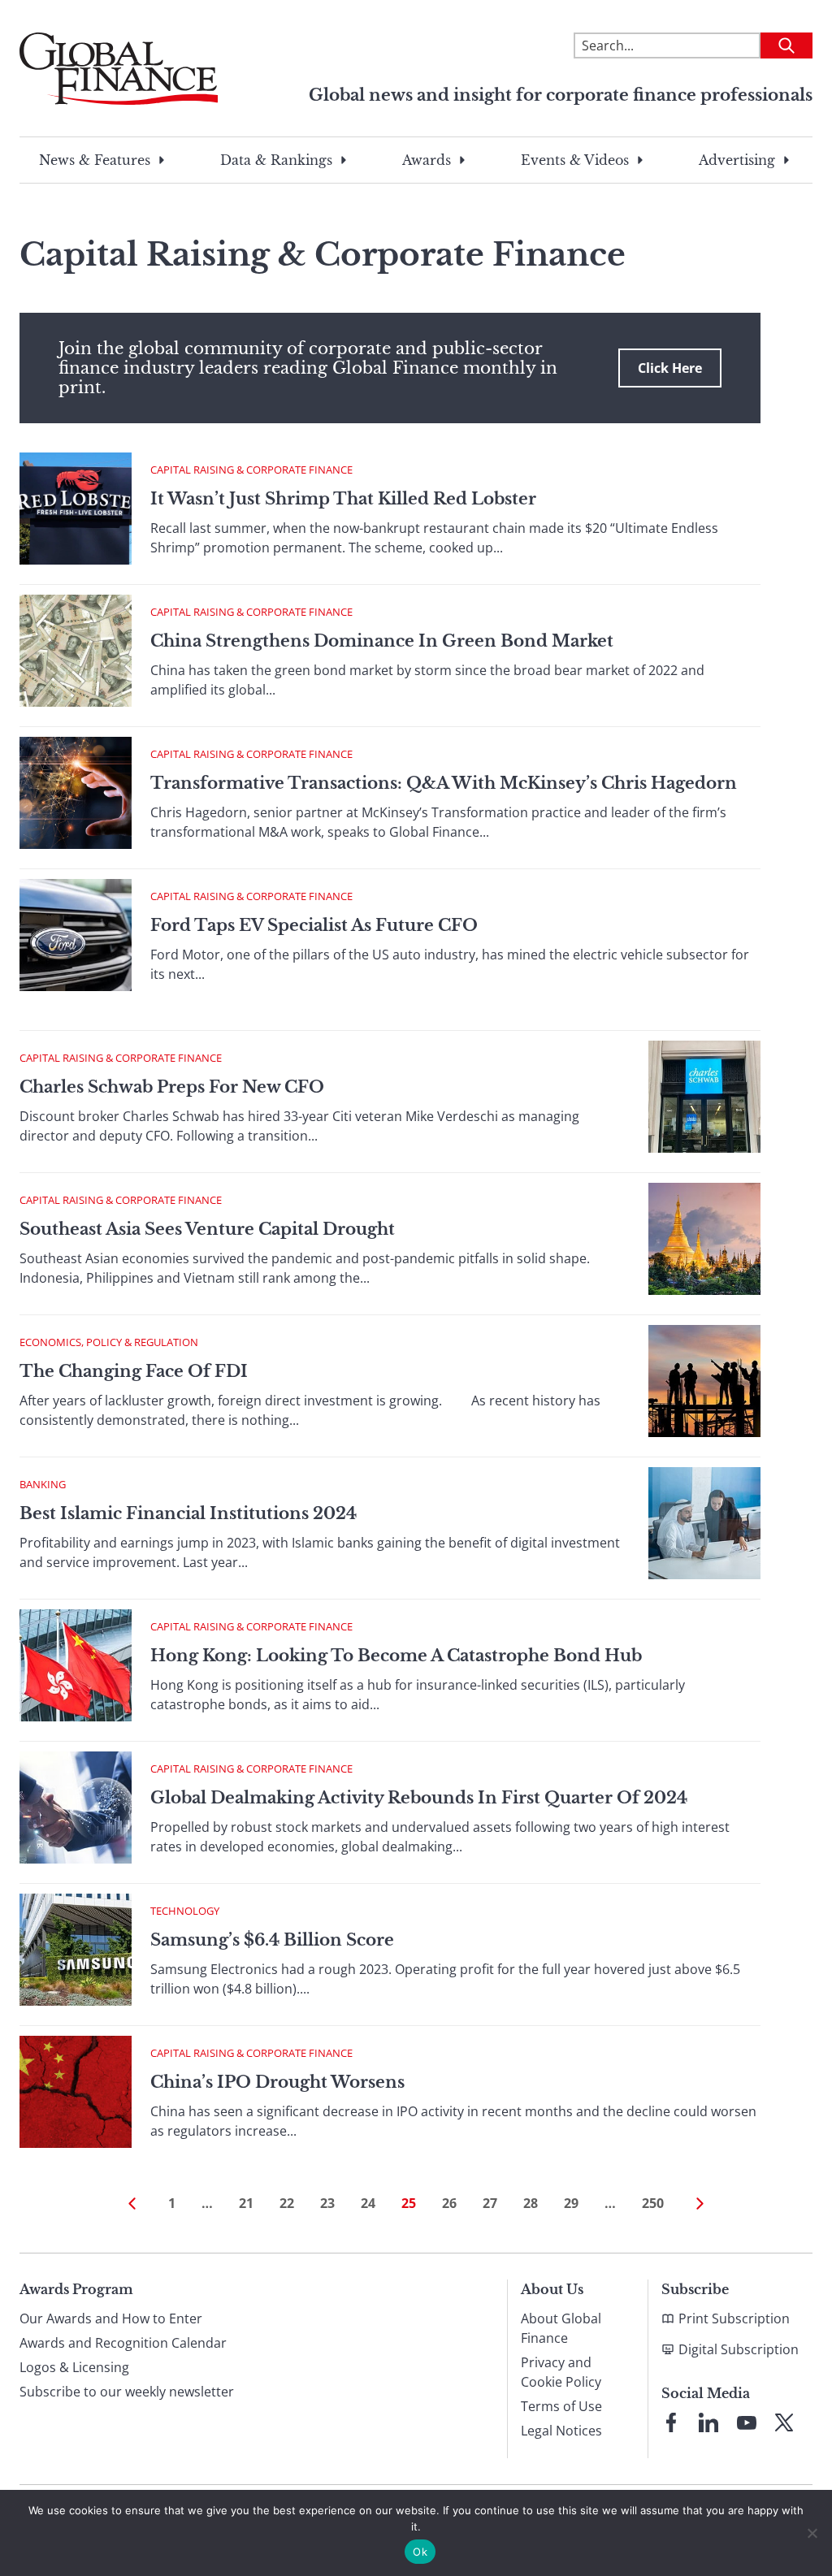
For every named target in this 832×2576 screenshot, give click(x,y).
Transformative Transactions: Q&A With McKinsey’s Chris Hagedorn (444, 783)
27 (490, 2203)
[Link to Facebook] (671, 2422)
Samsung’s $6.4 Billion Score (272, 1940)
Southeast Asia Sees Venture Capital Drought (207, 1229)
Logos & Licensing (74, 2367)
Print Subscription (734, 2318)
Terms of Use (561, 2406)
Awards (427, 160)
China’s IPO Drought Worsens (277, 2082)
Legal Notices (561, 2431)
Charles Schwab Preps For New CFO (172, 1087)
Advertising (737, 160)
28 (531, 2203)
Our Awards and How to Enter (111, 2318)
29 (571, 2203)
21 (246, 2203)
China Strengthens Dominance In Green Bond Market (382, 641)
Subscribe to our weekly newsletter (127, 2392)
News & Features (95, 160)
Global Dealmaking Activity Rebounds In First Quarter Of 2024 (419, 1798)
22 (287, 2203)
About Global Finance (561, 2328)
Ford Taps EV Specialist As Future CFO (314, 925)
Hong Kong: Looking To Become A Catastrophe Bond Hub (396, 1656)
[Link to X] (784, 2422)
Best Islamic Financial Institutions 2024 (188, 1513)
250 (653, 2203)
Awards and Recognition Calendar (123, 2343)
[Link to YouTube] (747, 2422)
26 (449, 2203)
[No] (812, 2533)
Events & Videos (575, 160)
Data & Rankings (276, 160)
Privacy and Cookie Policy (561, 2372)
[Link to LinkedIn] (708, 2422)
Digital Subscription (739, 2349)
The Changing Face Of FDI (134, 1371)
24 (368, 2203)
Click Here (670, 368)
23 (327, 2203)
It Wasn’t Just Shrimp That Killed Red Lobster (343, 499)
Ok (420, 2552)
